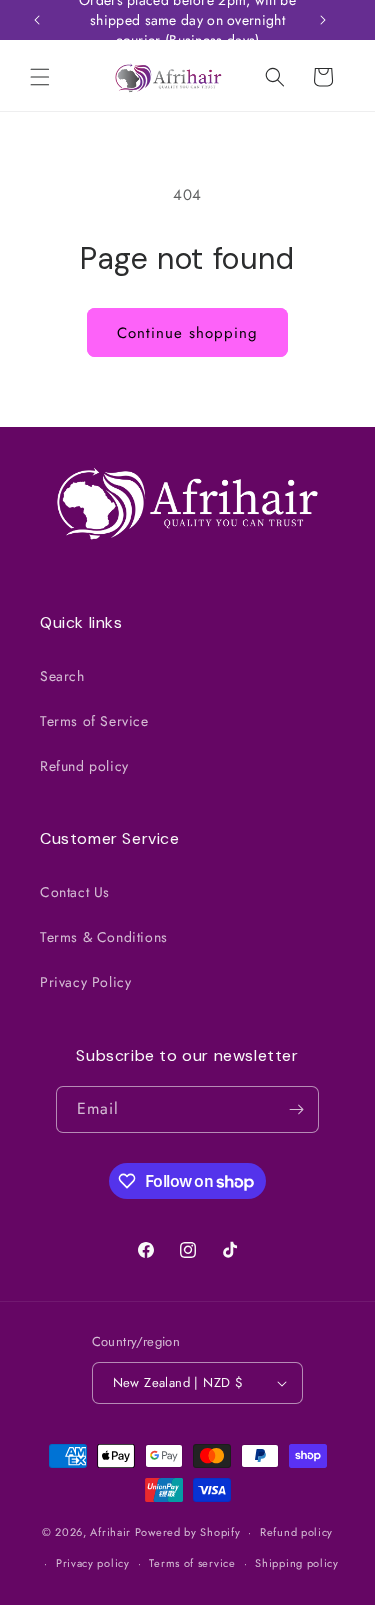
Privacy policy (93, 1563)
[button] (40, 77)
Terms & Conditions (104, 937)
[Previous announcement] (37, 20)
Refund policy (84, 766)
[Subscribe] (296, 1109)
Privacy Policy (85, 982)
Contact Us (75, 892)
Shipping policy (297, 1563)
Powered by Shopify (188, 1532)
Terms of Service (94, 721)
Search (62, 676)
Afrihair (110, 1532)
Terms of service (192, 1563)
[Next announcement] (323, 20)
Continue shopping (187, 333)
